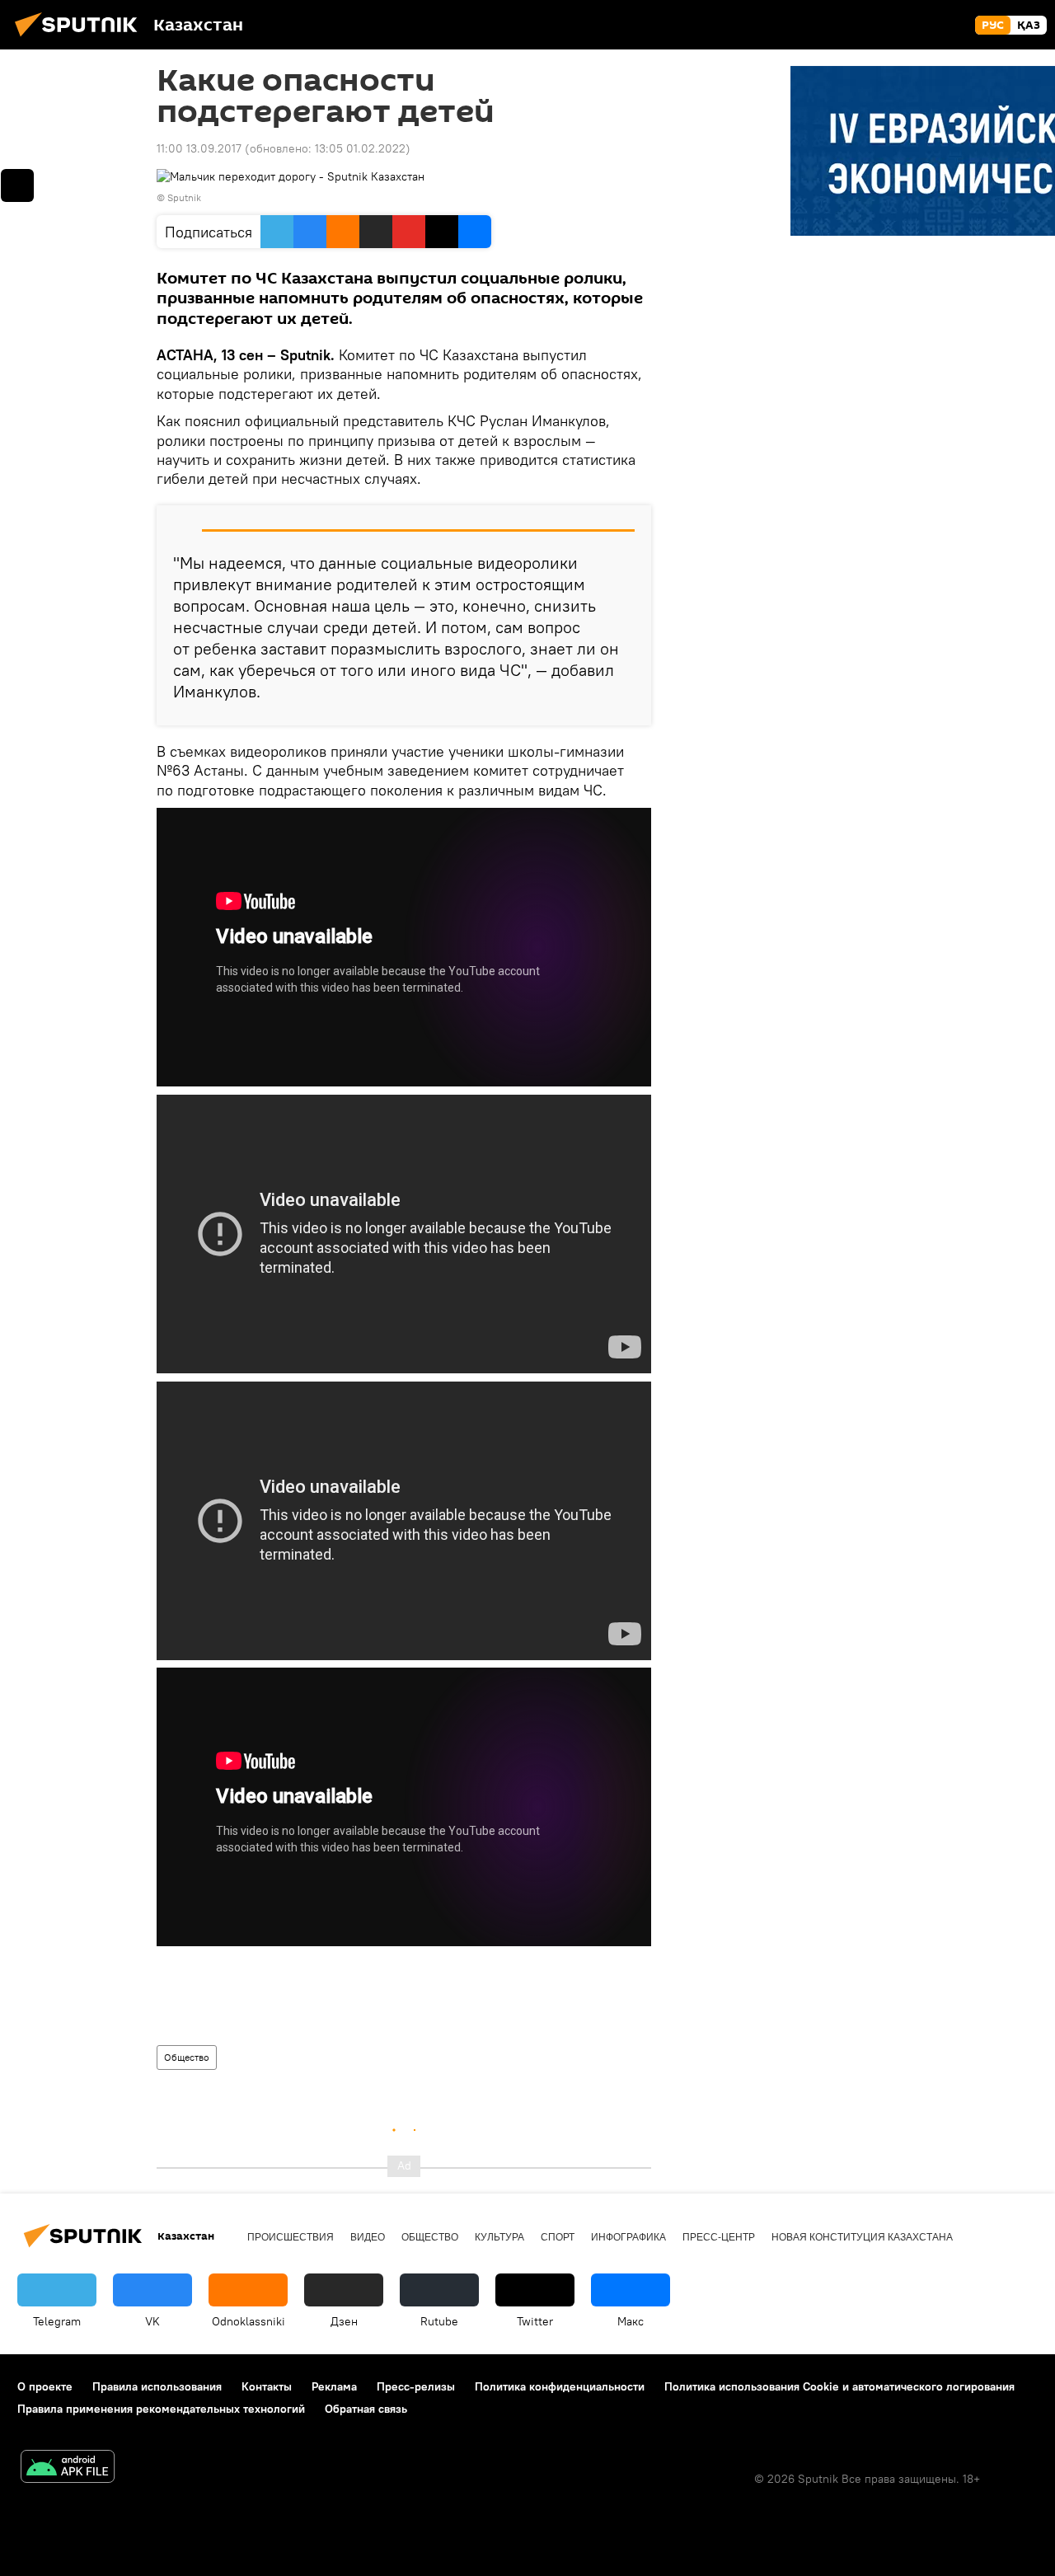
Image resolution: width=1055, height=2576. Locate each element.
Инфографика (628, 2237)
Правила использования (157, 2386)
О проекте (45, 2386)
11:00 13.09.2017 (199, 148)
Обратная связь (366, 2409)
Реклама (334, 2386)
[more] (17, 185)
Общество (187, 2057)
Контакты (267, 2386)
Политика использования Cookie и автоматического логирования (839, 2386)
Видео (368, 2237)
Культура (499, 2237)
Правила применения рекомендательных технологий (161, 2409)
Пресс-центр (719, 2237)
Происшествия (291, 2237)
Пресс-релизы (416, 2386)
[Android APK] (68, 2468)
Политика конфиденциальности (560, 2386)
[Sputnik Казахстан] (81, 39)
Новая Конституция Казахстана (862, 2237)
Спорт (558, 2237)
